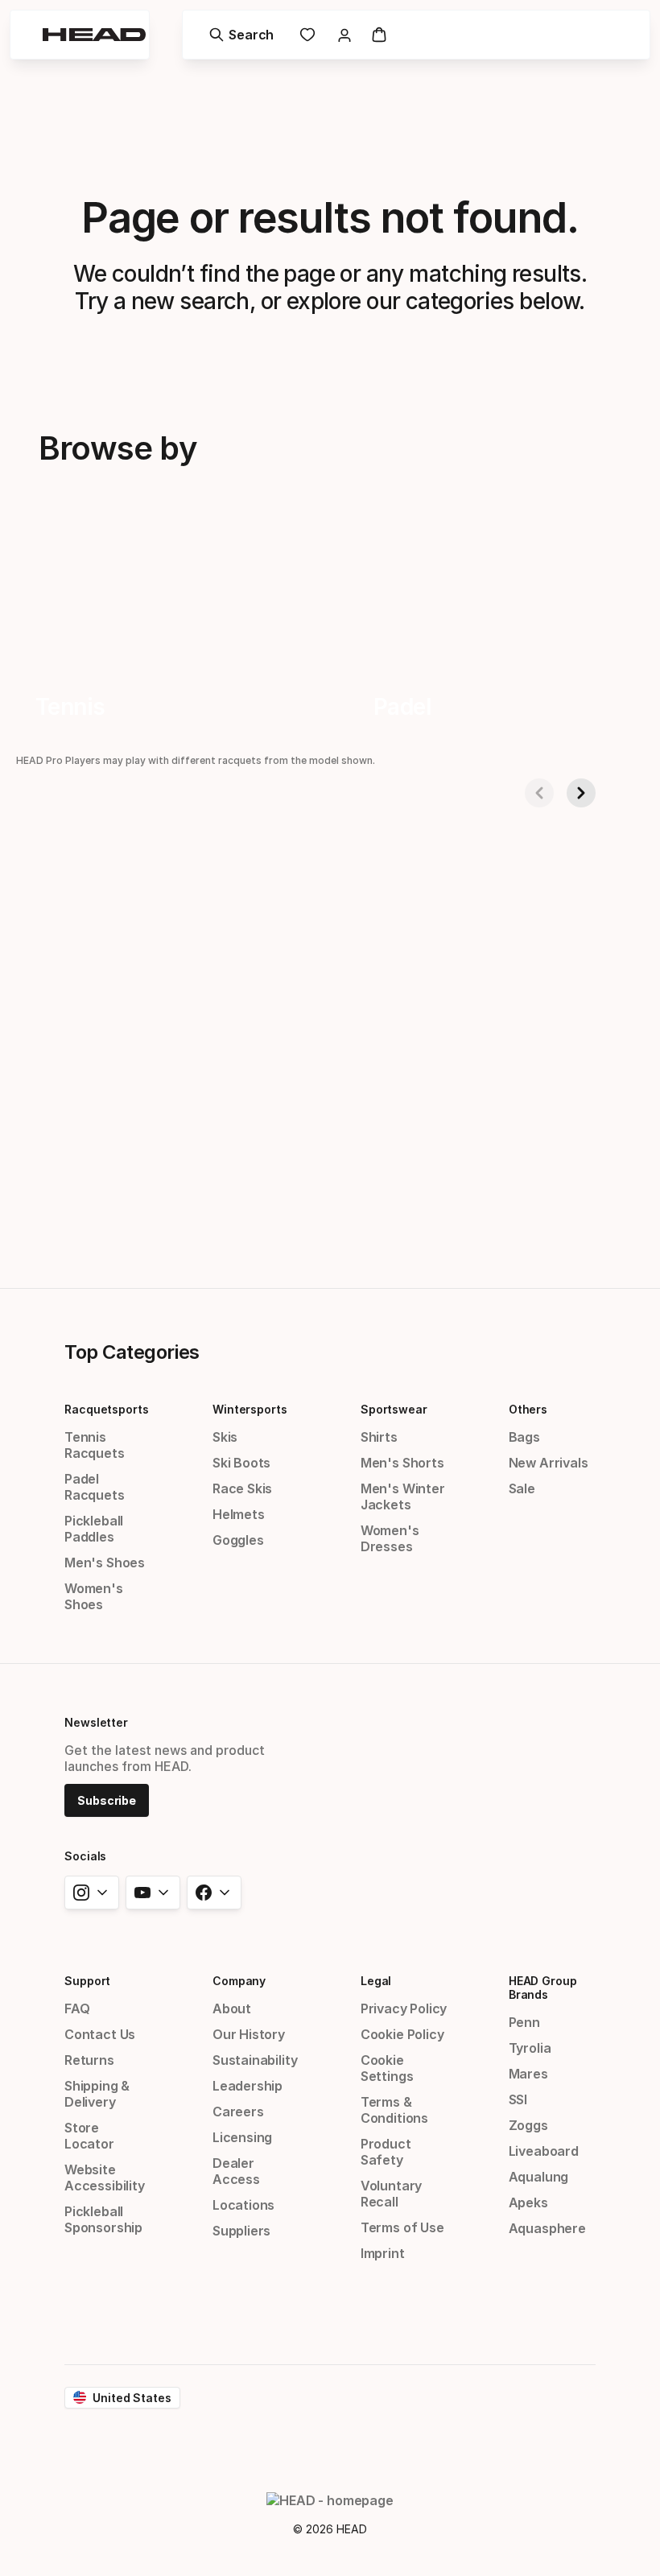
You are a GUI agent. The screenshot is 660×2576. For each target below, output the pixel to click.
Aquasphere (547, 2228)
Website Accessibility (105, 2178)
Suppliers (241, 2231)
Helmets (239, 1514)
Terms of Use (402, 2227)
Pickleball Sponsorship (103, 2219)
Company (239, 1981)
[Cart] (379, 35)
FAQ (77, 2008)
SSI (518, 2099)
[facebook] (214, 1893)
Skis (225, 1437)
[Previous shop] (539, 793)
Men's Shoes (105, 1563)
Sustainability (255, 2060)
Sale (522, 1488)
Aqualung (539, 2177)
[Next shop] (581, 793)
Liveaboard (544, 2151)
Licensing (242, 2137)
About (232, 2008)
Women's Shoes (94, 1596)
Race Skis (242, 1488)
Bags (524, 1437)
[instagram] (92, 1893)
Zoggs (528, 2125)
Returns (89, 2060)
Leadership (248, 2086)
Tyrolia (530, 2048)
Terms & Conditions (394, 2110)
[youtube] (153, 1893)
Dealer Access (236, 2171)
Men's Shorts (402, 1463)
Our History (249, 2034)
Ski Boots (241, 1463)
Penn (524, 2022)
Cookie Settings (387, 2068)
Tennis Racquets (95, 1445)
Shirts (379, 1437)
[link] (307, 35)
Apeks (528, 2202)
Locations (243, 2205)
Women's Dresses (390, 1538)
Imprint (383, 2253)
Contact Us (100, 2034)
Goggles (238, 1540)
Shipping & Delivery (97, 2094)
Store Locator (89, 2136)
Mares (528, 2074)
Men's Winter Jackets (403, 1496)
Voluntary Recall (391, 2194)
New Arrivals (549, 1463)
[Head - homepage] (94, 35)
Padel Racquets (95, 1487)
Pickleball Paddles (94, 1529)
